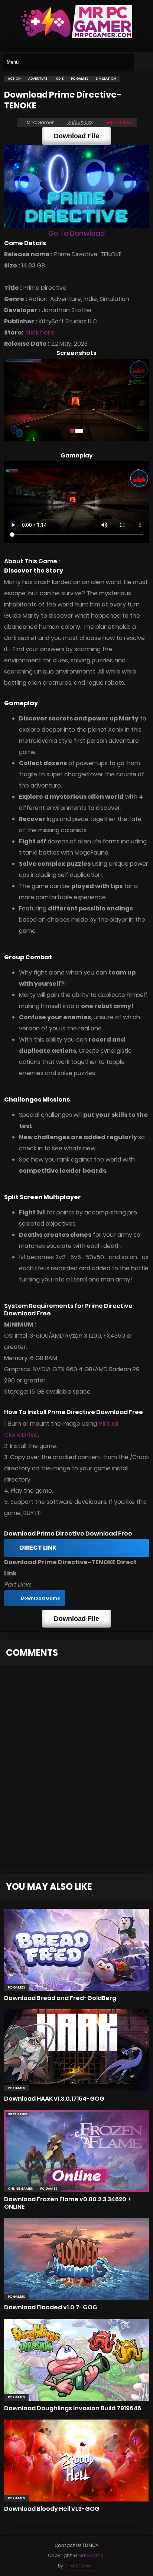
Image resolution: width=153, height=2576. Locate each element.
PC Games (16, 1987)
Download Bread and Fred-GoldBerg (60, 1998)
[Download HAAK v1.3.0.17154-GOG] (76, 2050)
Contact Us (68, 2545)
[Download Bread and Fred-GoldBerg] (76, 1950)
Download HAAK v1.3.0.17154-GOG (54, 2099)
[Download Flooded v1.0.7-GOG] (76, 2259)
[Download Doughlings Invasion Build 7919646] (76, 2360)
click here (40, 332)
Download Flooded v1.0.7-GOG (51, 2307)
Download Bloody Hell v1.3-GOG (52, 2509)
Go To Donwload (76, 233)
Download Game (40, 1598)
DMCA (92, 2545)
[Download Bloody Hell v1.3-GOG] (76, 2461)
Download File (76, 136)
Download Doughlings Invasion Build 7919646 (73, 2408)
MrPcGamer (81, 2566)
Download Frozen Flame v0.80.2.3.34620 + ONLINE (68, 2203)
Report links (119, 122)
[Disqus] (76, 1769)
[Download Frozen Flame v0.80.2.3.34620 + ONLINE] (76, 2151)
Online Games (20, 2189)
